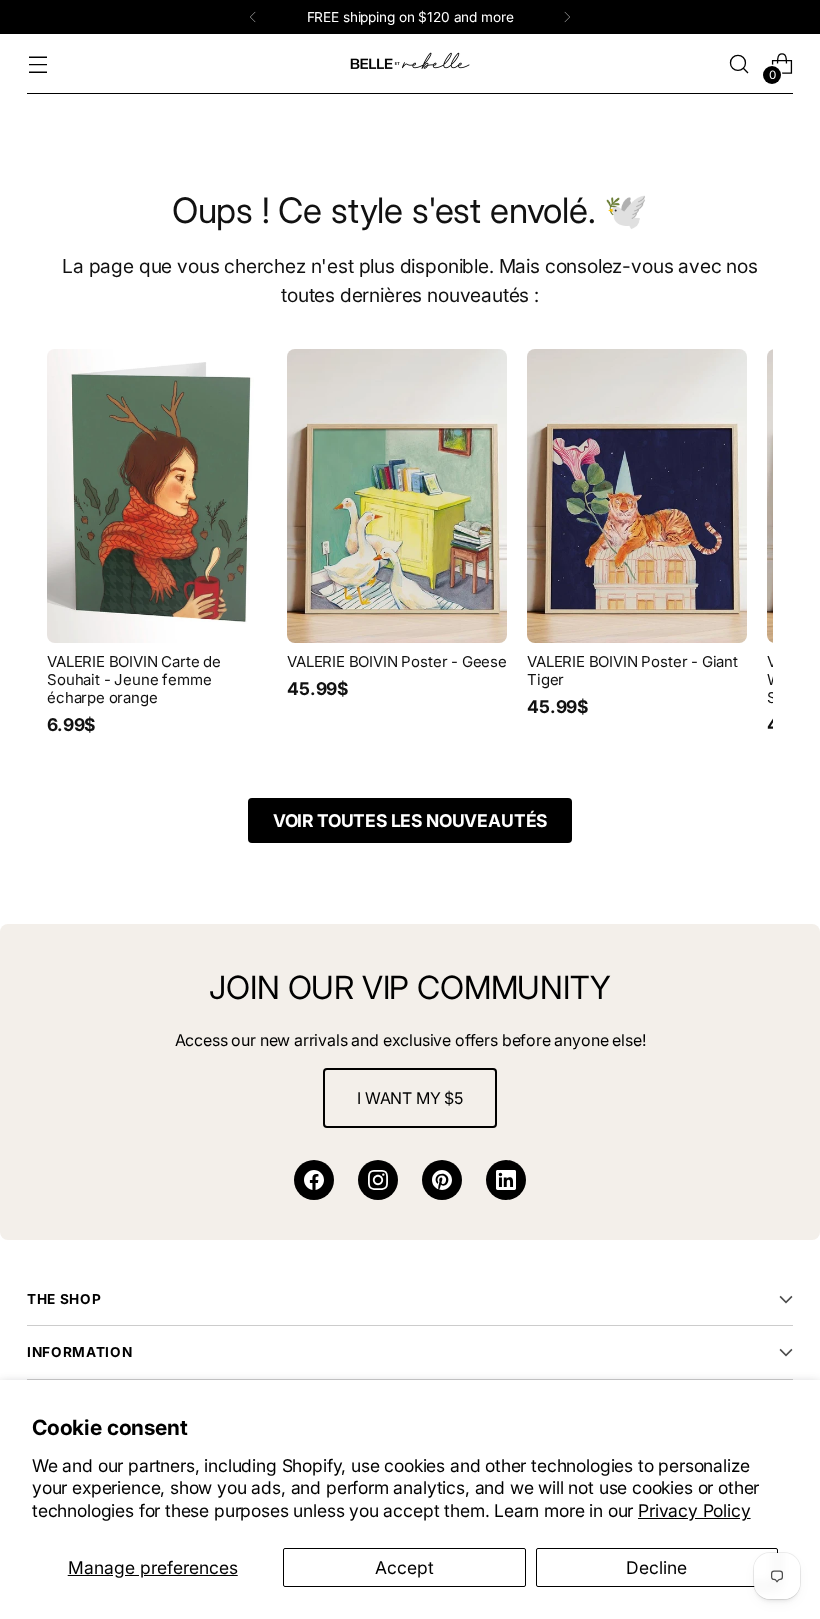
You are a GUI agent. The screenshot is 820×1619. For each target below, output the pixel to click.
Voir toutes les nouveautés (410, 820)
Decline (656, 1567)
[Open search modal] (739, 64)
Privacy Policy (694, 1510)
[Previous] (253, 17)
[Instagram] (378, 1180)
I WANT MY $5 (410, 1098)
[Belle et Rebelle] (410, 64)
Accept (404, 1567)
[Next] (567, 17)
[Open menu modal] (37, 64)
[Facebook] (314, 1180)
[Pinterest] (442, 1180)
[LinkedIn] (506, 1180)
